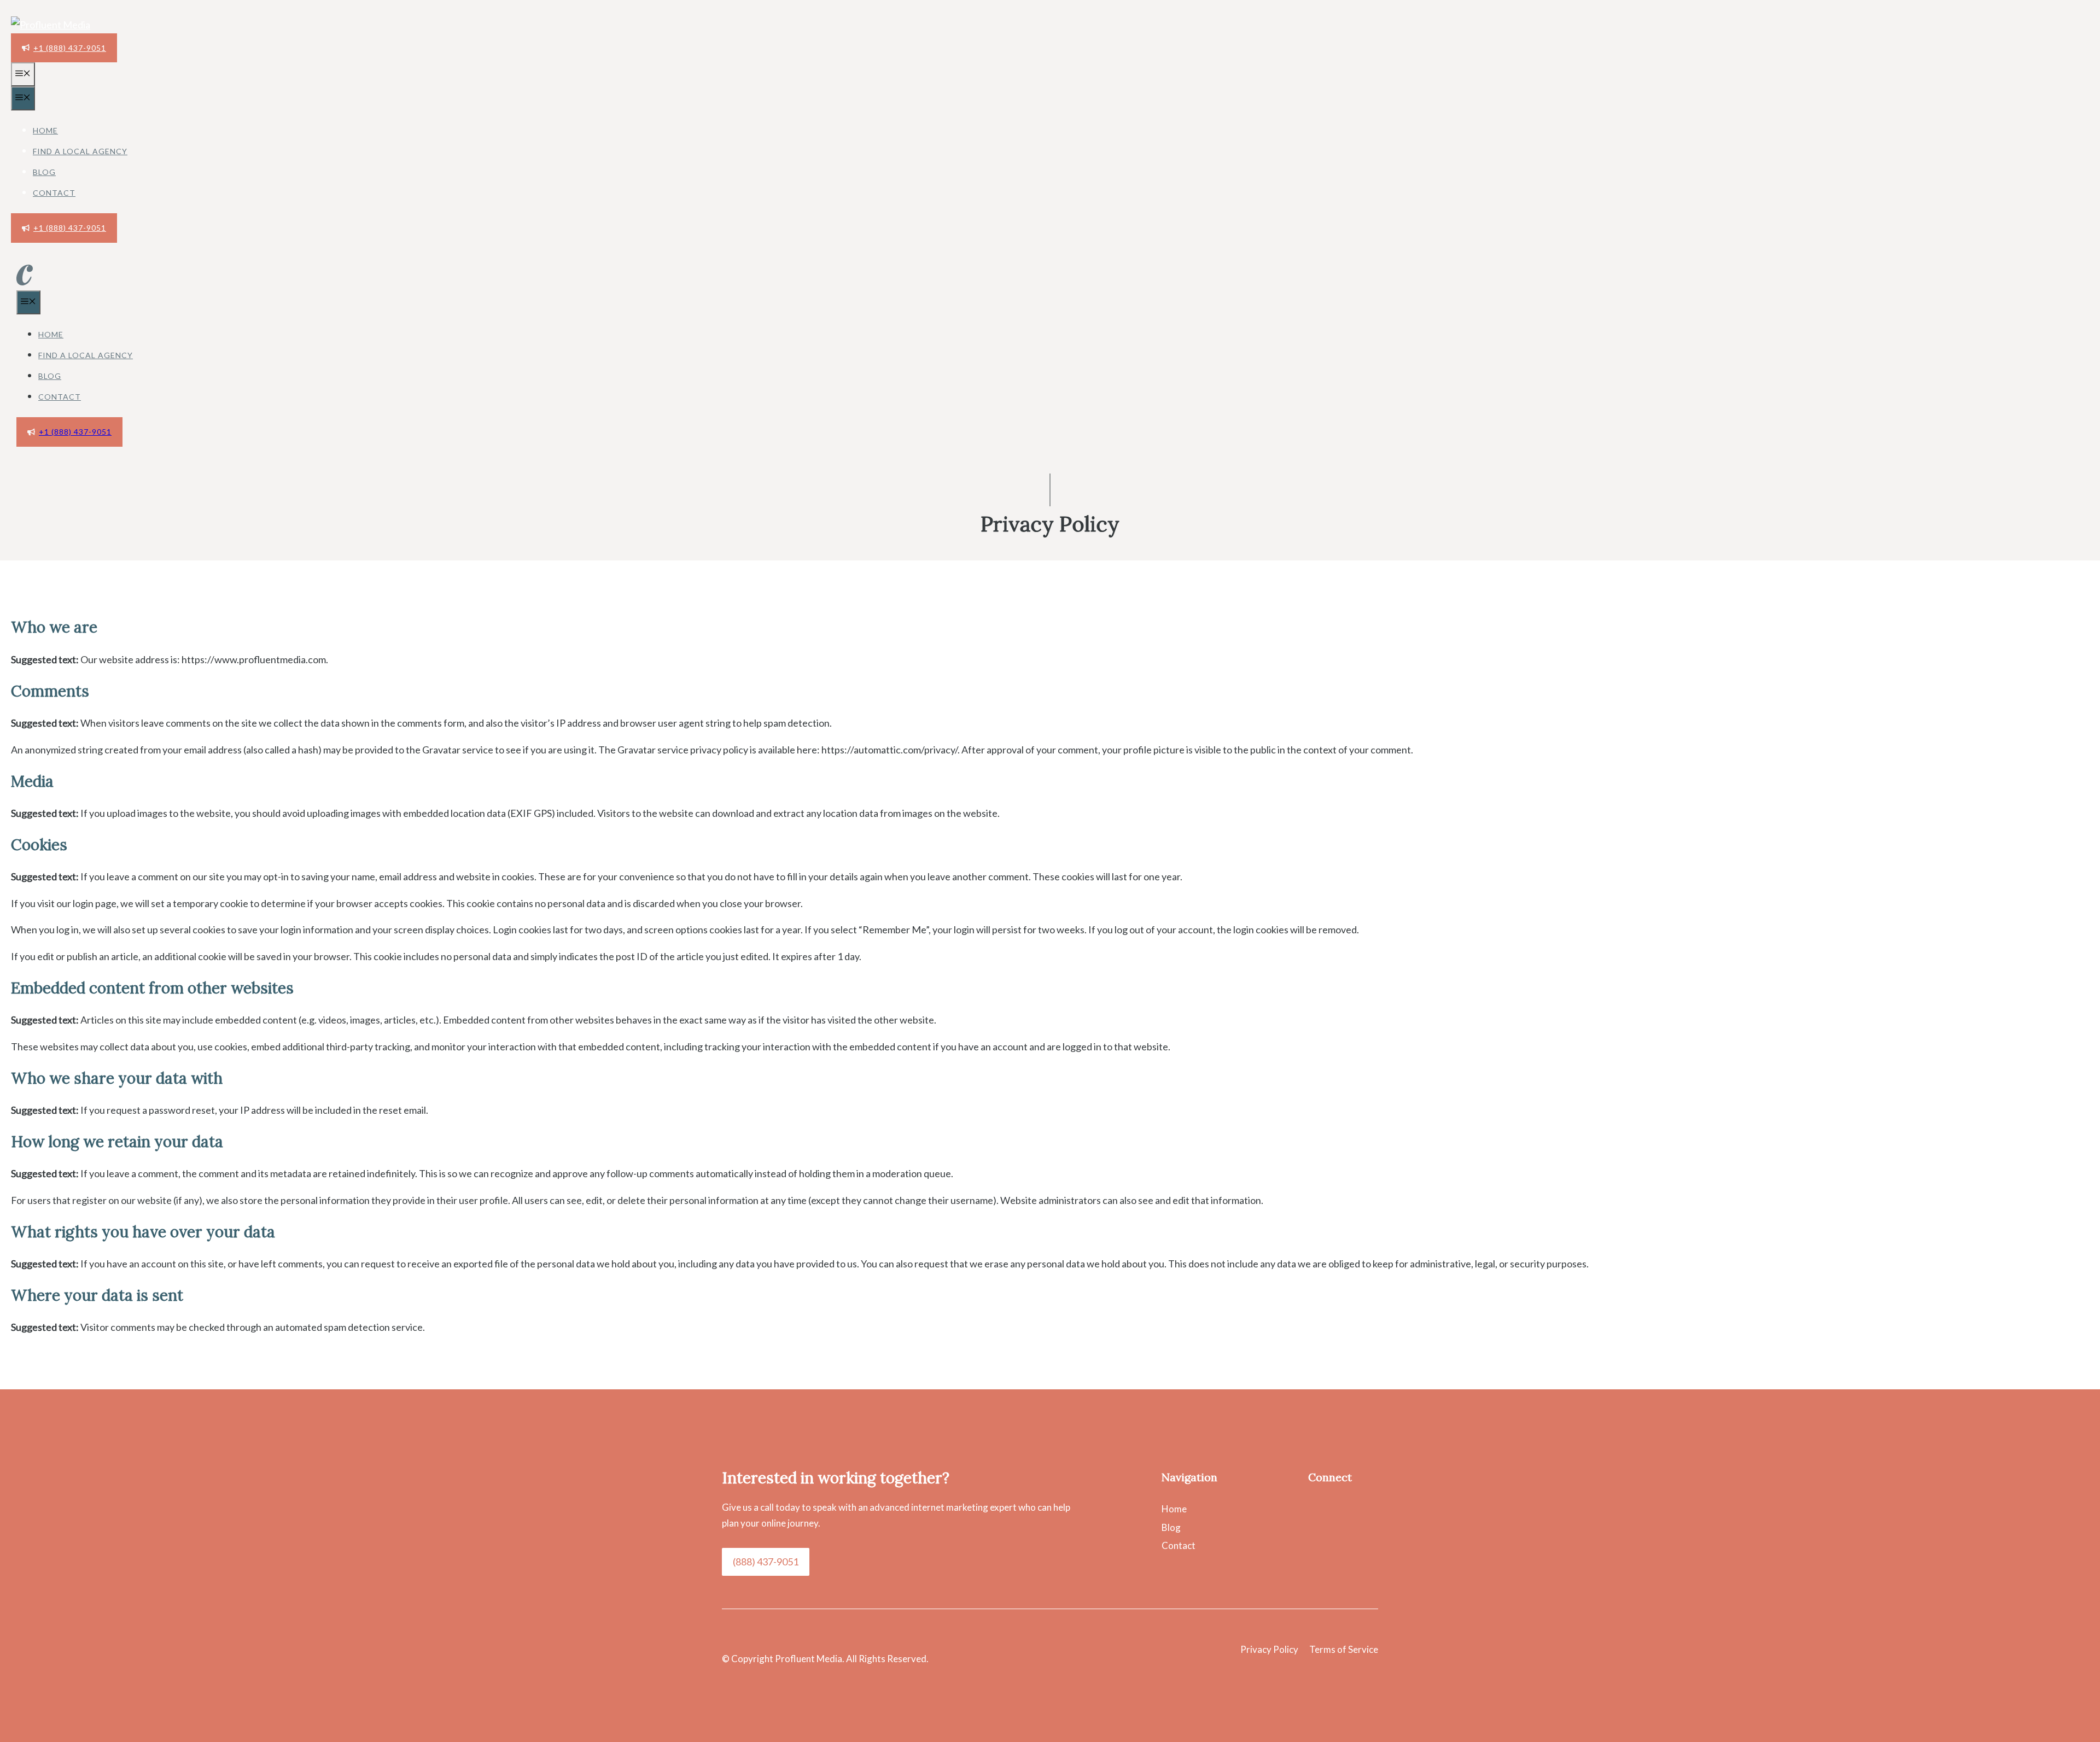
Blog (44, 172)
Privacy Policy (1269, 1649)
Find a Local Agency (80, 151)
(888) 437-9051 (766, 1562)
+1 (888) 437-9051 (70, 48)
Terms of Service (1344, 1649)
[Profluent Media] (51, 25)
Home (45, 130)
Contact (54, 193)
